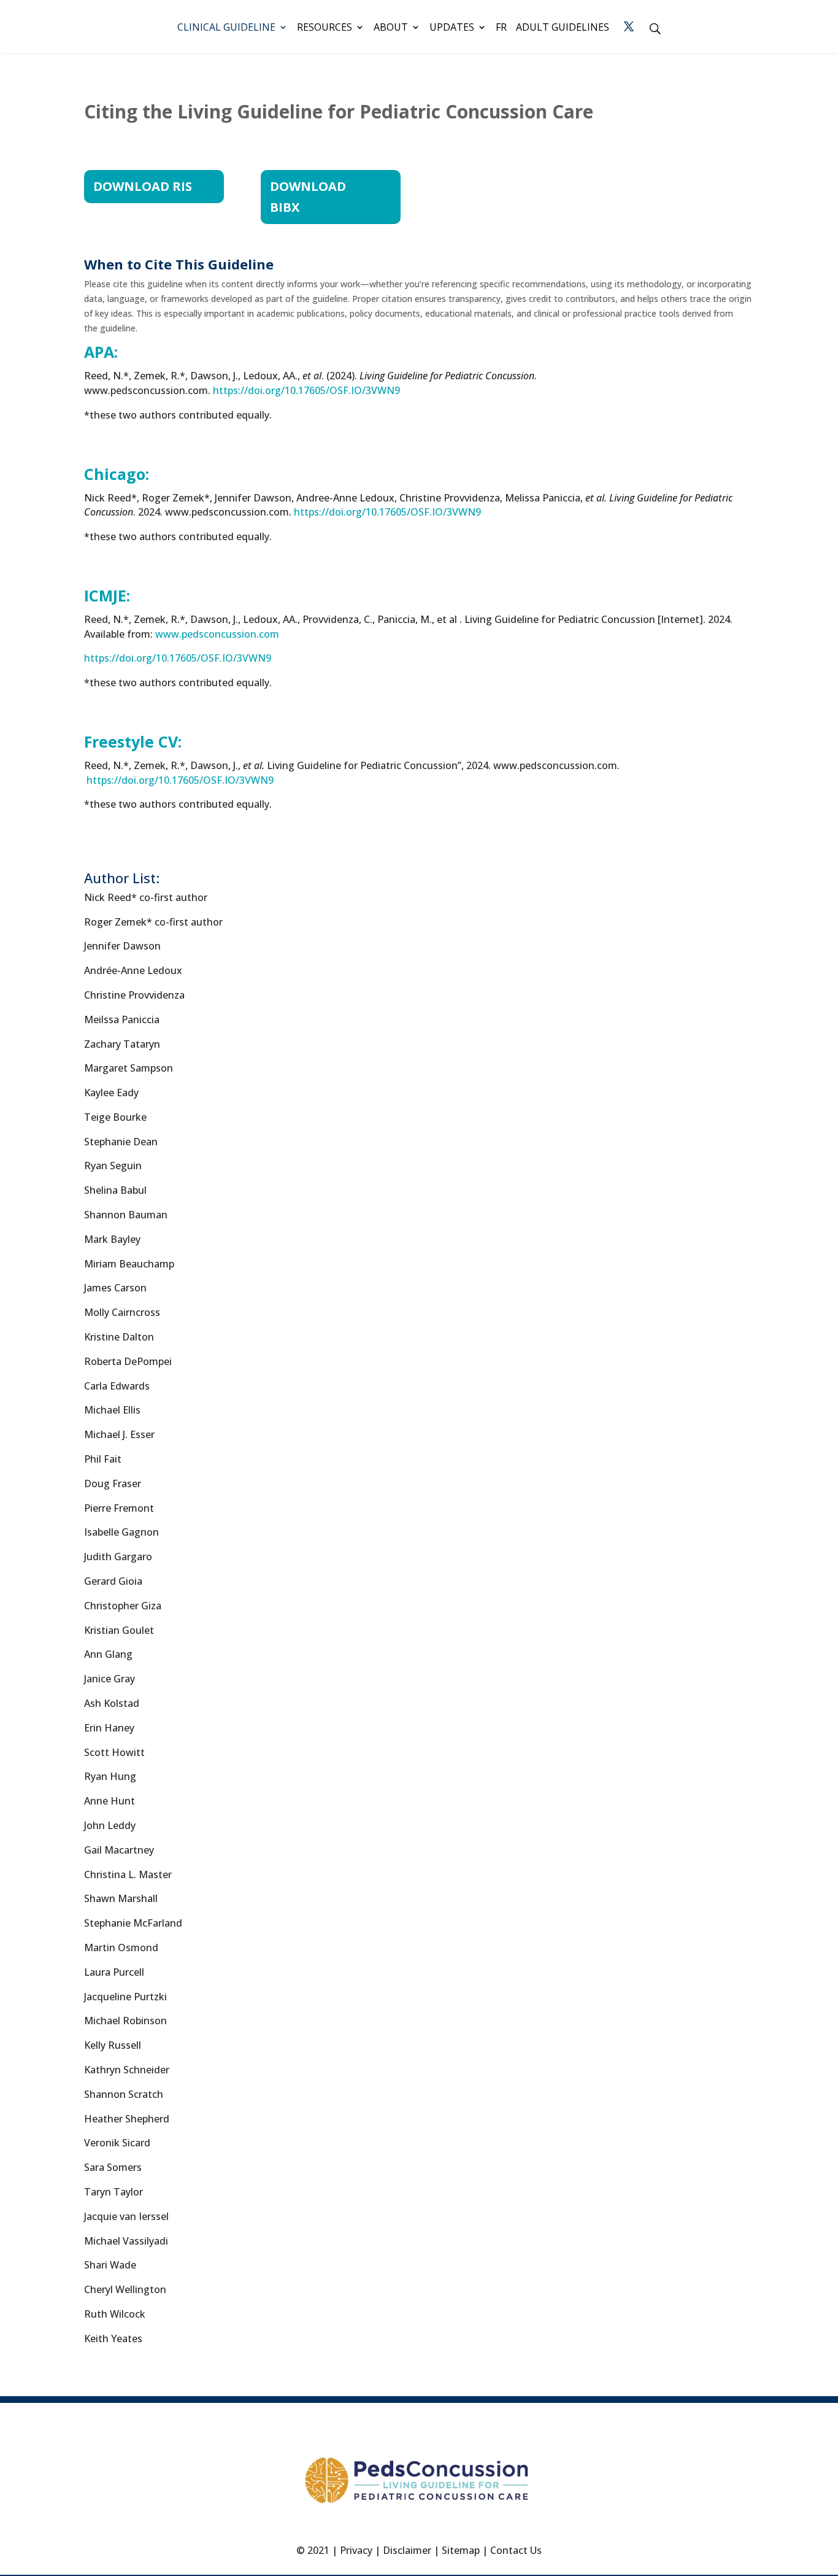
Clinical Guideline (226, 28)
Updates (452, 28)
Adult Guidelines (563, 28)
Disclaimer (407, 2550)
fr (501, 28)
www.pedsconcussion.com (217, 634)
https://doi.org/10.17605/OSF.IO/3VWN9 (387, 512)
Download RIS (143, 186)
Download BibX (308, 197)
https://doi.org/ (305, 390)
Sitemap (461, 2550)
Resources (325, 28)
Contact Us (516, 2550)
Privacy (356, 2550)
